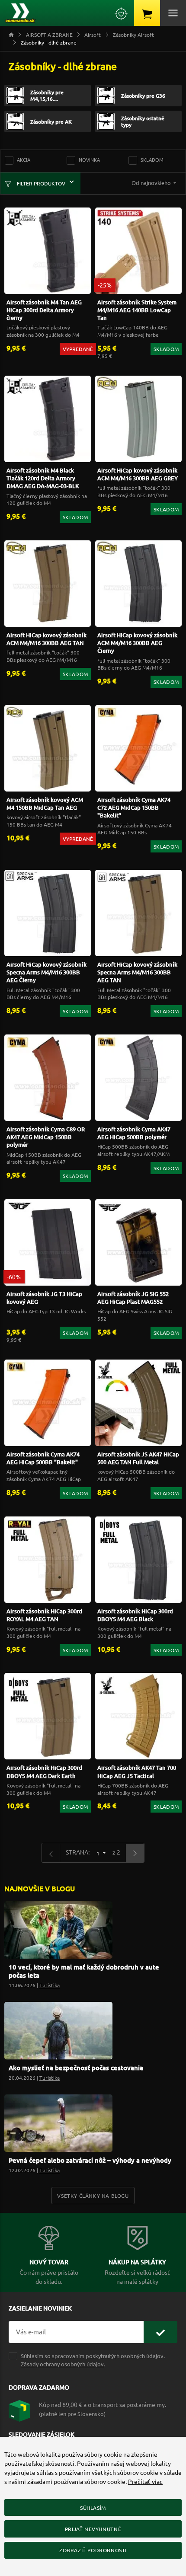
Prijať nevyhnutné (93, 2529)
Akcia (24, 160)
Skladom (152, 160)
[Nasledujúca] (135, 1853)
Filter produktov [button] (40, 183)
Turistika (50, 1985)
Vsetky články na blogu (93, 2196)
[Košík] (147, 13)
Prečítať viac (145, 2481)
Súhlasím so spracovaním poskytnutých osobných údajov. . (93, 2360)
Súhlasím (93, 2508)
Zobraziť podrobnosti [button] (93, 2550)
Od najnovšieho (152, 183)
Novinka (89, 160)
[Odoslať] (160, 2332)
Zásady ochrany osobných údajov (62, 2364)
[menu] (173, 13)
